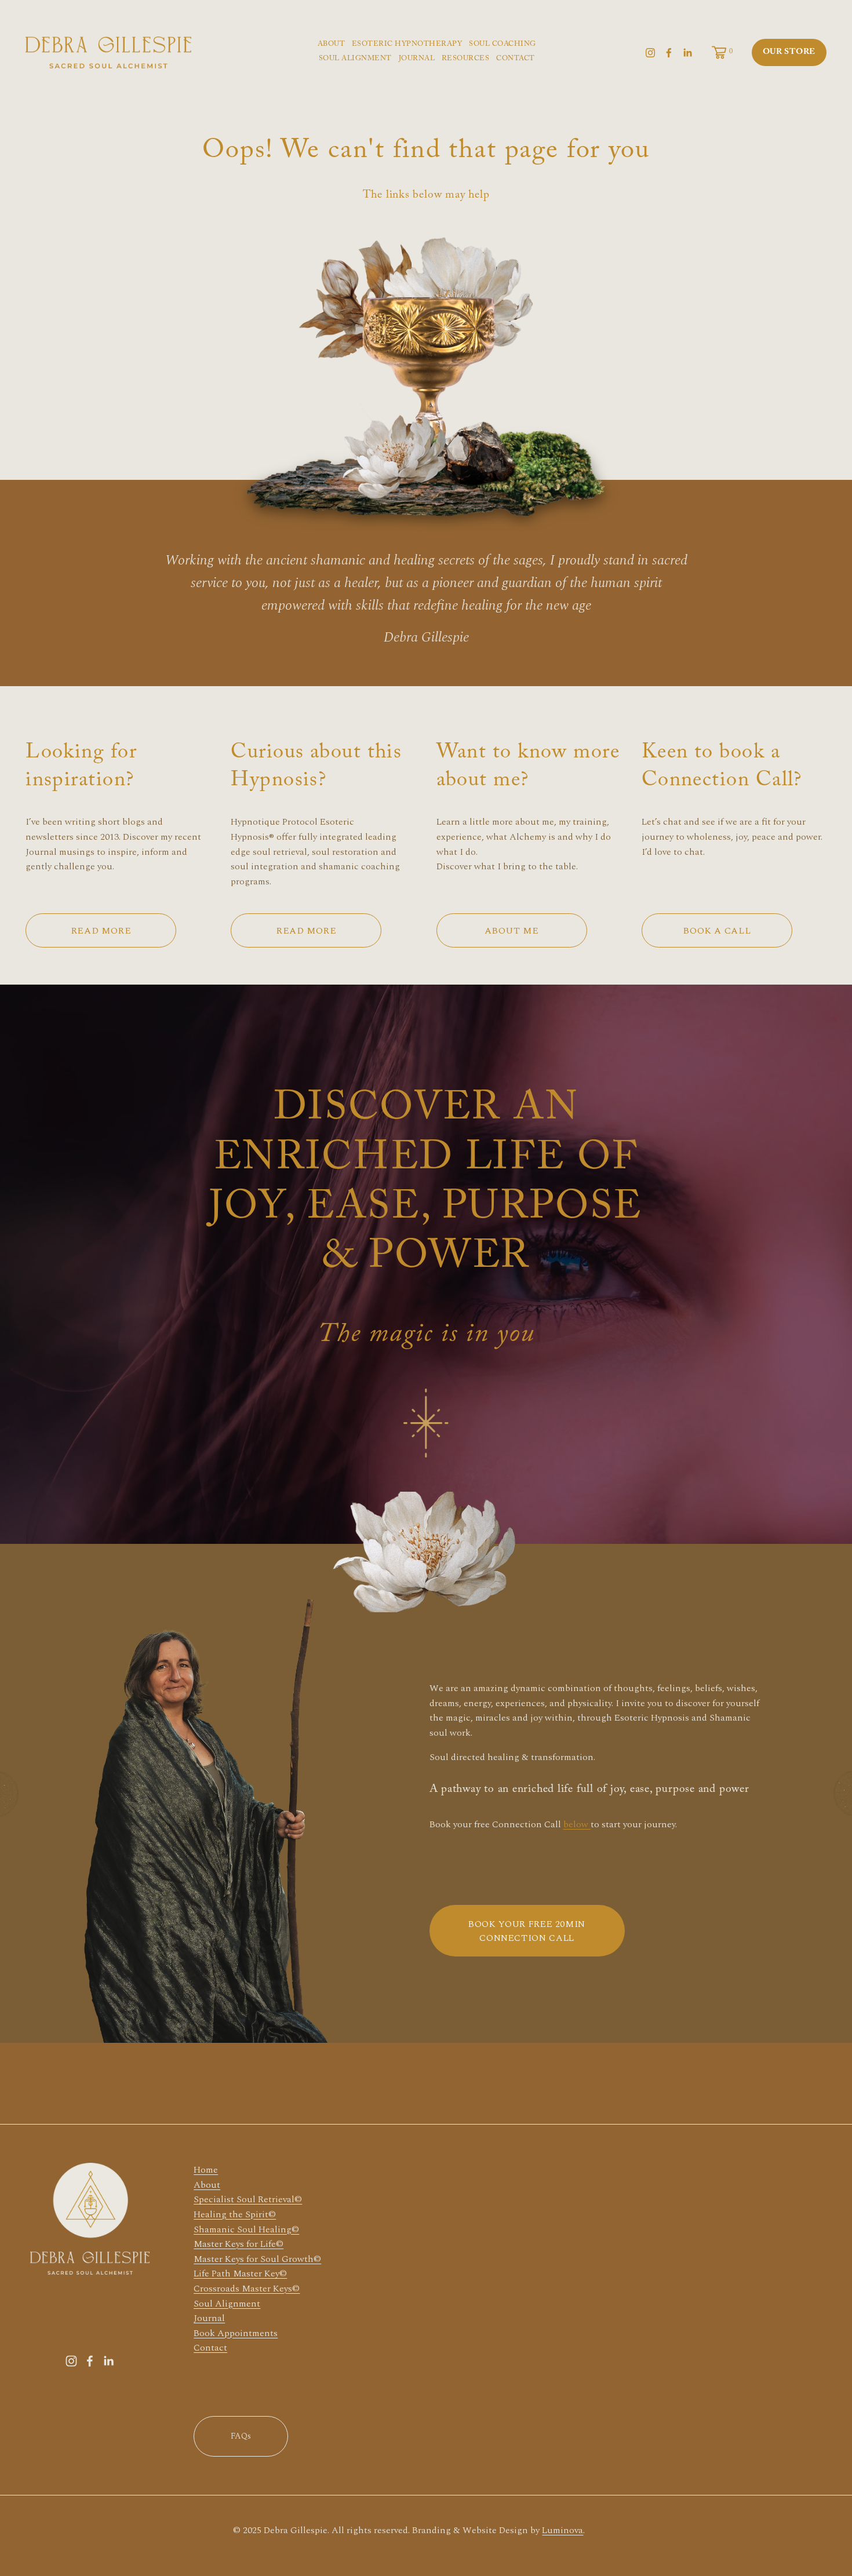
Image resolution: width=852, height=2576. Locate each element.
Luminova (562, 2530)
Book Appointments (236, 2333)
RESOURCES (466, 59)
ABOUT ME (512, 931)
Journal (209, 2318)
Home (206, 2170)
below (577, 1824)
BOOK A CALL (717, 931)
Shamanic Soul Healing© (246, 2229)
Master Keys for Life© (239, 2244)
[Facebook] (669, 53)
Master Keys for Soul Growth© (257, 2259)
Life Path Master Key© (240, 2273)
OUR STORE (789, 53)
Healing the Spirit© (235, 2214)
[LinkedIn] (687, 53)
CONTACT (516, 59)
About (207, 2185)
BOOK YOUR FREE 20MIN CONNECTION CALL (527, 1931)
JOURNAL (417, 59)
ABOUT (332, 45)
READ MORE (101, 931)
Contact (210, 2348)
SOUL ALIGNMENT (355, 59)
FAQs (241, 2436)
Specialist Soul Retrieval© (248, 2199)
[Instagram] (650, 53)
